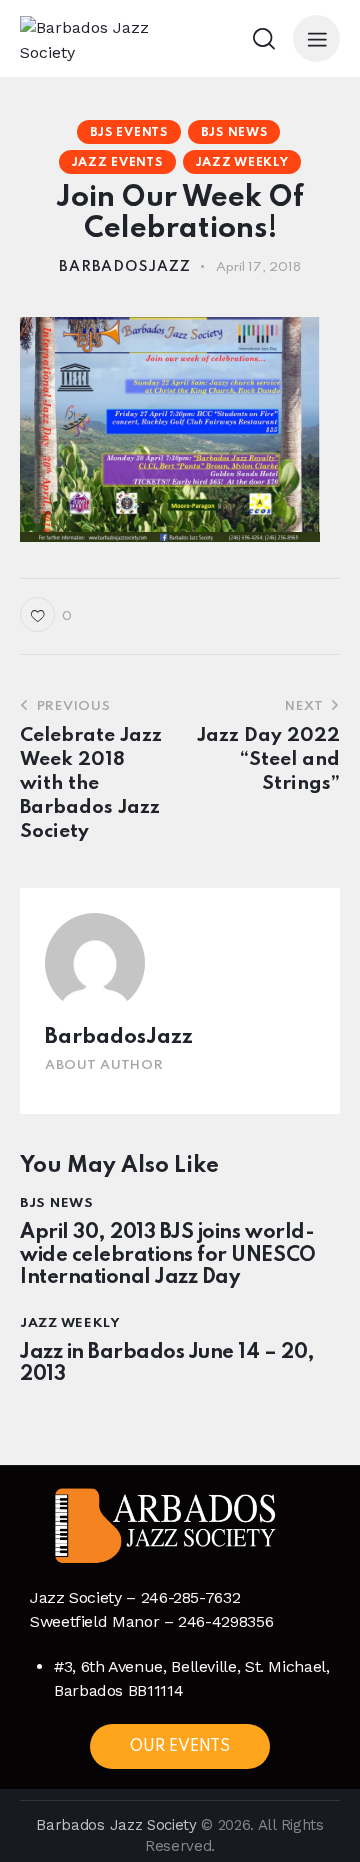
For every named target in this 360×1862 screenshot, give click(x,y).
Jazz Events (117, 163)
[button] (316, 38)
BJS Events (129, 133)
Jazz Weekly (242, 163)
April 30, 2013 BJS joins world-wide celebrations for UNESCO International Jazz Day (168, 1255)
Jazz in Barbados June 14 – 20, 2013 (167, 1364)
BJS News (234, 133)
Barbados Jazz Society (116, 1825)
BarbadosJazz (119, 1037)
